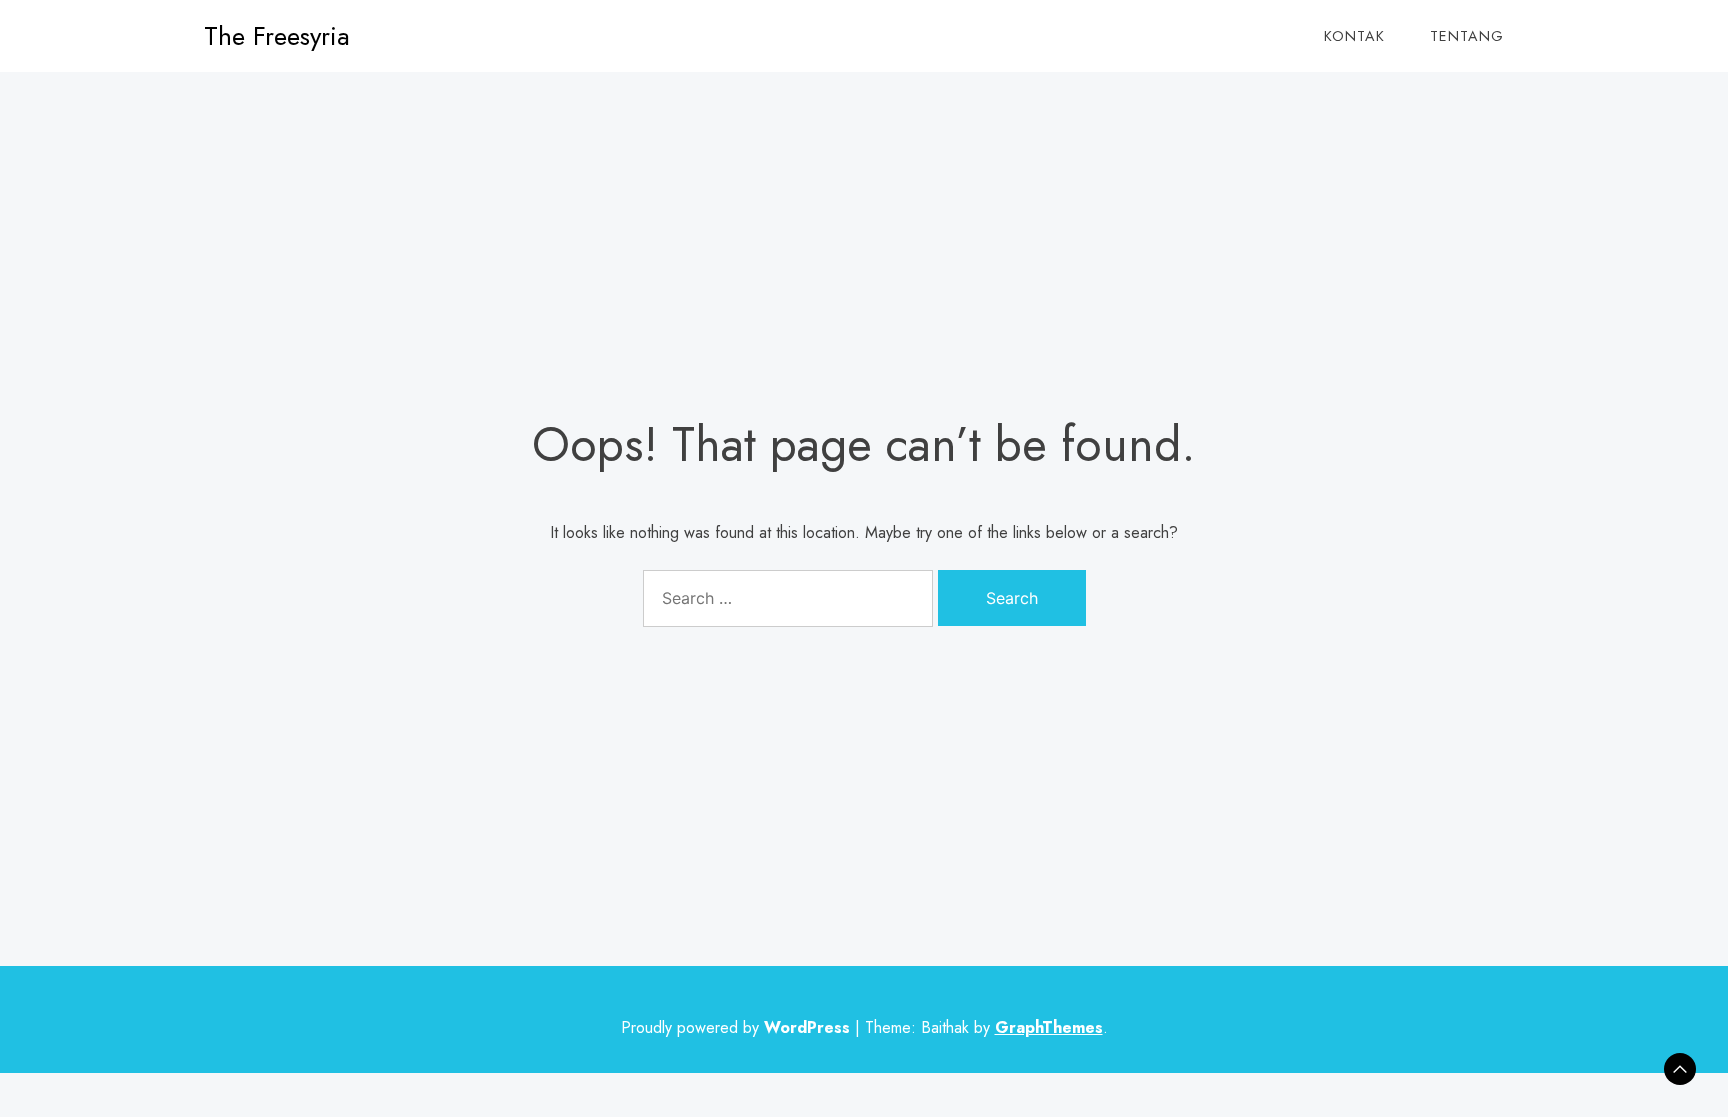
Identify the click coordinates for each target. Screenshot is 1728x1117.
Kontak (1354, 36)
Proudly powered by (735, 1027)
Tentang (1467, 36)
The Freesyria (277, 36)
